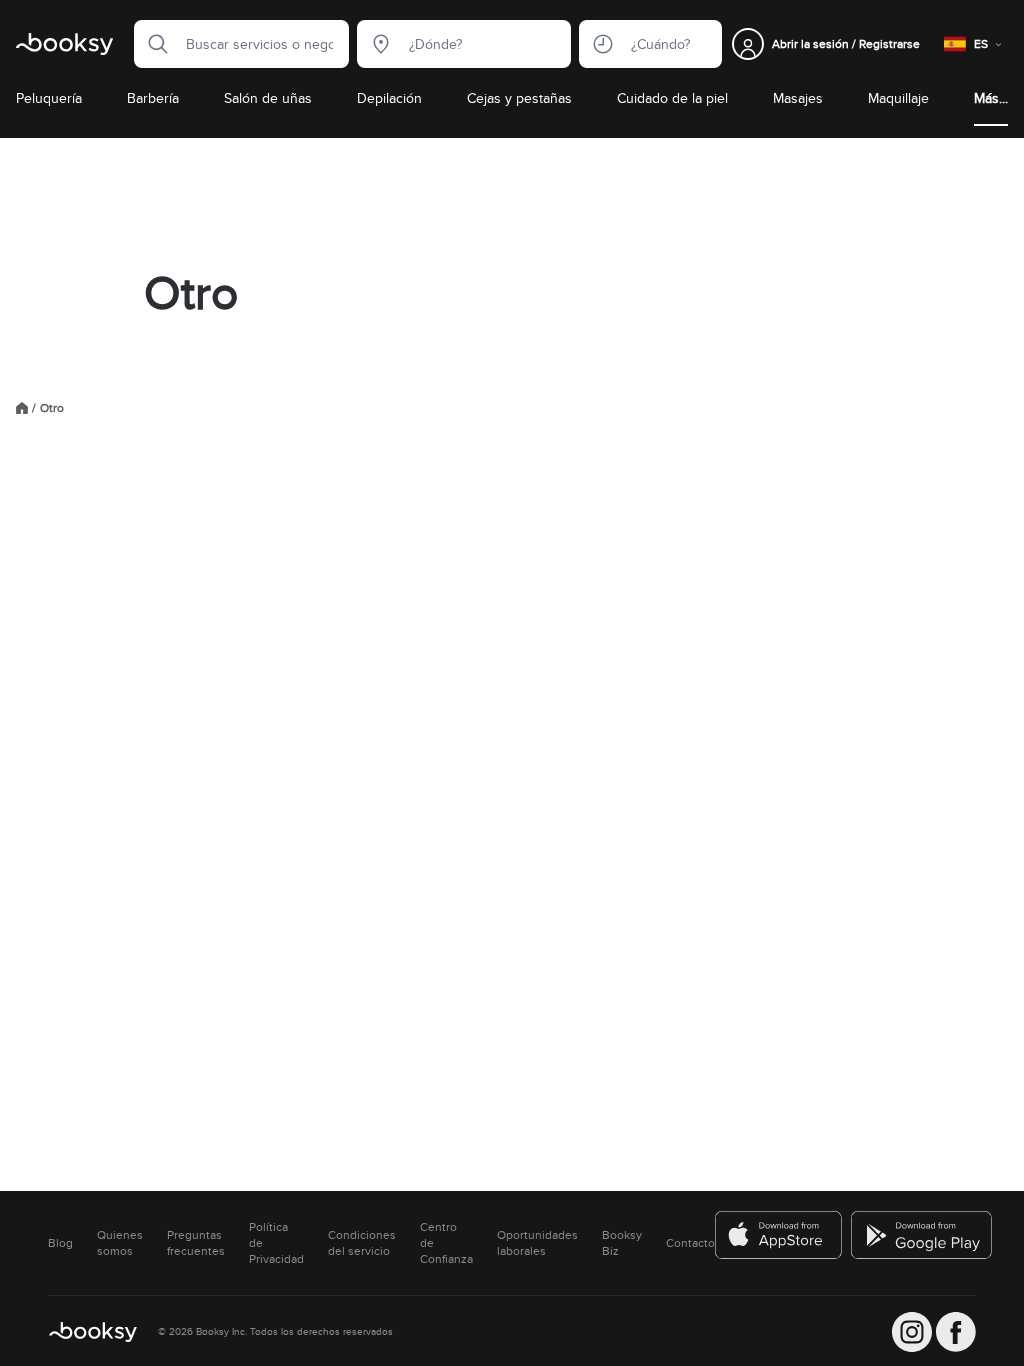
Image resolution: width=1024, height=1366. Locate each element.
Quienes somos (120, 1243)
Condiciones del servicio (362, 1243)
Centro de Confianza (446, 1243)
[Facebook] (956, 1332)
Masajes (798, 98)
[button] (152, 44)
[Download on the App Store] (779, 1235)
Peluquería (49, 98)
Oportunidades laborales (537, 1243)
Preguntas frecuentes (196, 1243)
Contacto (690, 1243)
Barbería (153, 98)
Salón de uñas (268, 98)
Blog (60, 1243)
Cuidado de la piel (672, 98)
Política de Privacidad (276, 1243)
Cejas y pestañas (519, 98)
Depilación (389, 98)
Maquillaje (898, 98)
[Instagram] (912, 1332)
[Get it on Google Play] (923, 1235)
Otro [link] (52, 408)
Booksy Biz (622, 1243)
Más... (991, 98)
